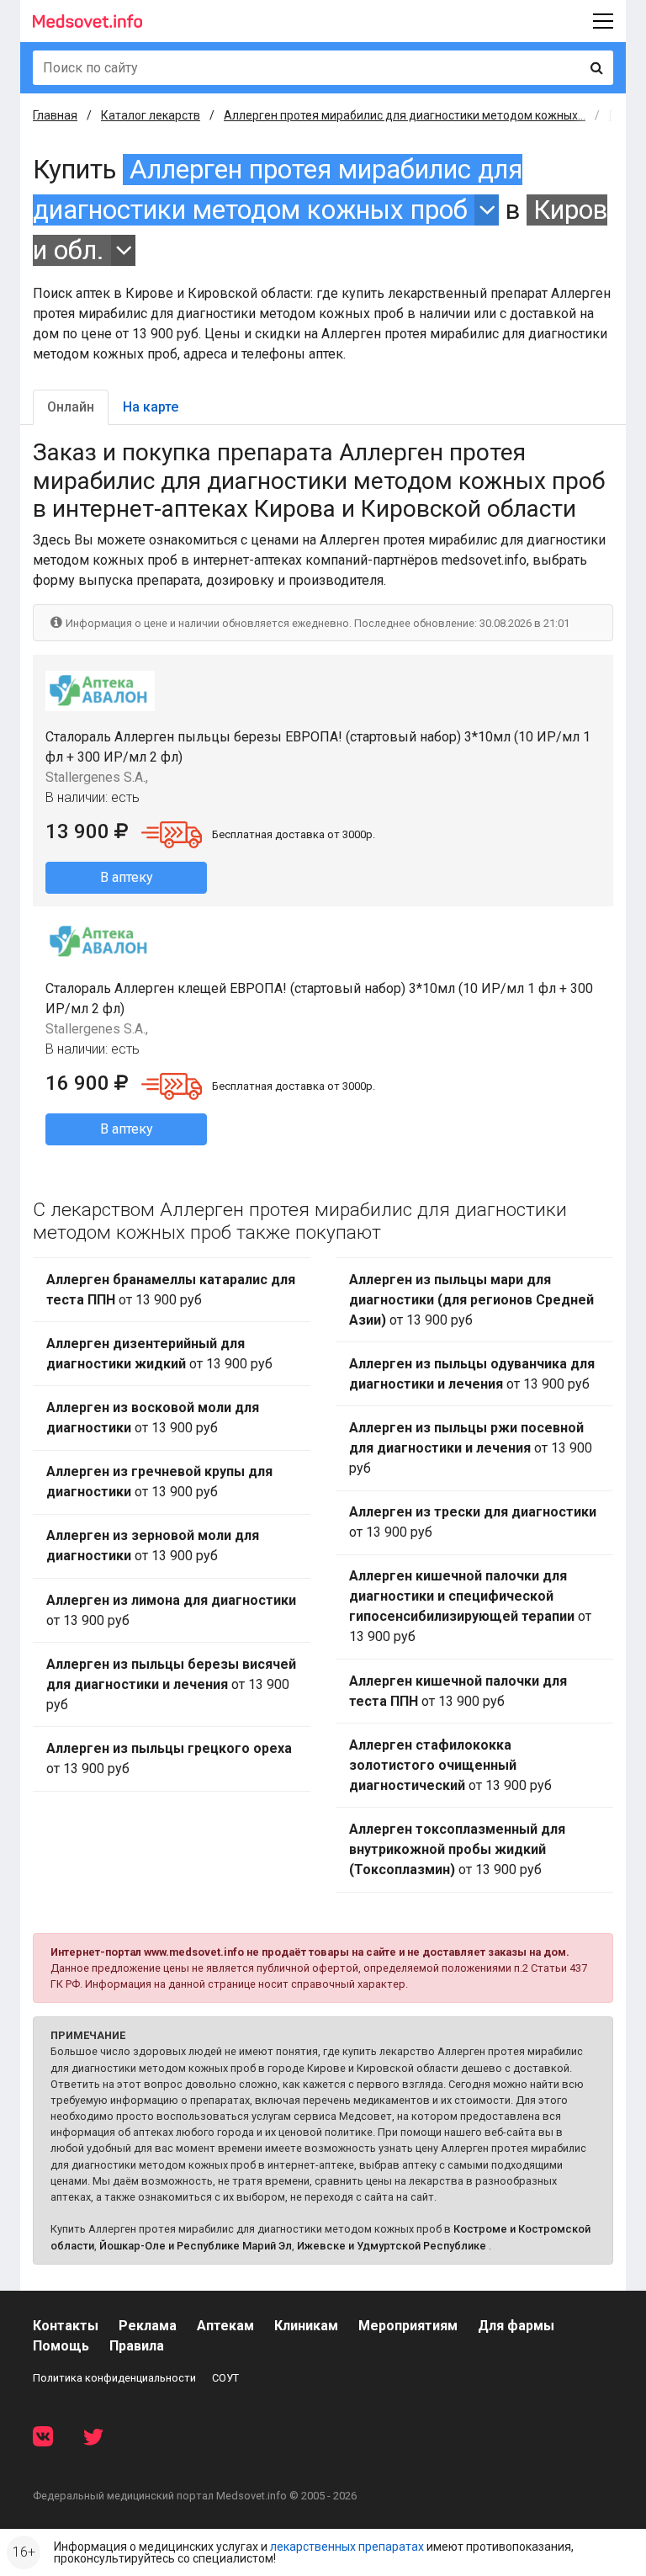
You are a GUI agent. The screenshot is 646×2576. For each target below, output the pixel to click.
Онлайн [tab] (71, 407)
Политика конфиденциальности (114, 2378)
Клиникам (306, 2326)
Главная (55, 115)
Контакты (66, 2326)
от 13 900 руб (171, 1290)
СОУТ (225, 2378)
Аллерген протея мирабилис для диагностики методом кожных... (405, 115)
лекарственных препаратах (347, 2547)
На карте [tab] (151, 407)
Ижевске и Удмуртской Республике (392, 2246)
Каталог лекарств (151, 115)
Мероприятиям (408, 2326)
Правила (137, 2346)
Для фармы (516, 2326)
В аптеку (127, 877)
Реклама (148, 2326)
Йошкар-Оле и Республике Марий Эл (196, 2246)
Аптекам (225, 2326)
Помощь (61, 2346)
